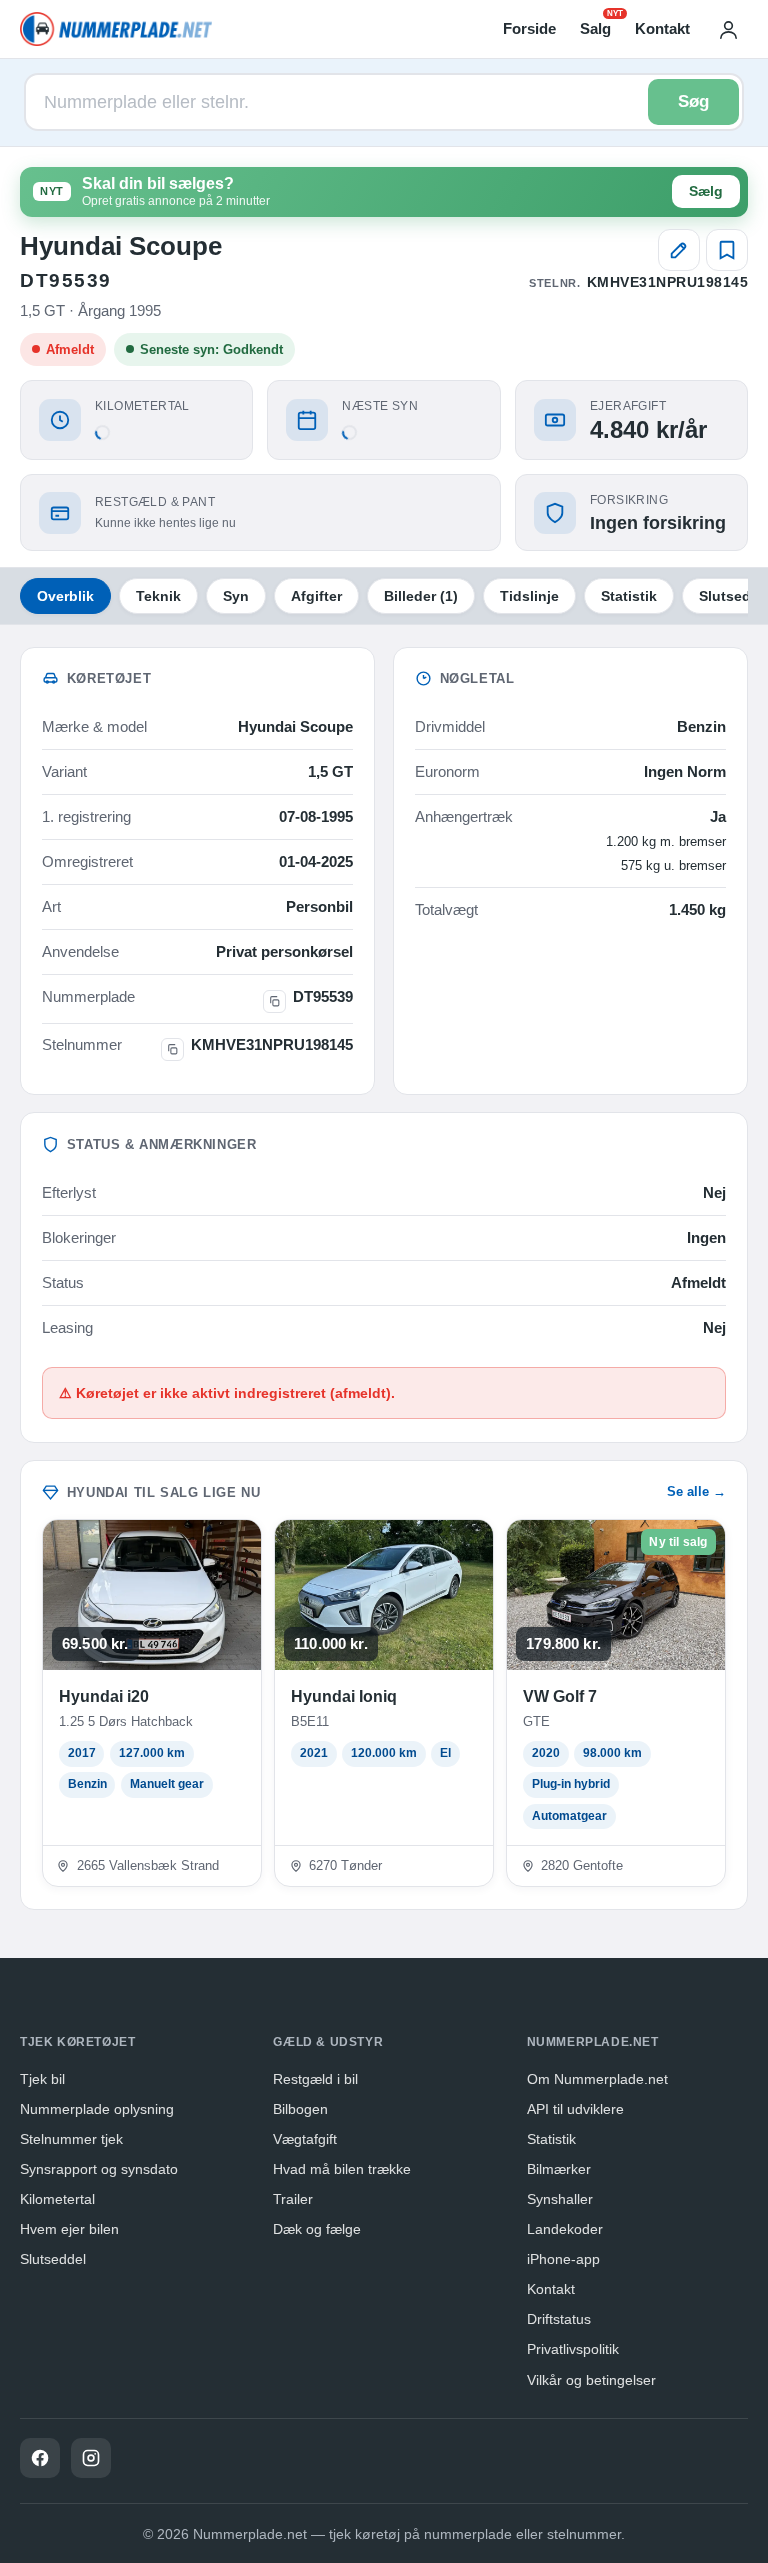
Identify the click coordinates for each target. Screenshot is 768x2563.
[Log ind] (728, 29)
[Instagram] (91, 2458)
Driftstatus (559, 2319)
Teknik (158, 596)
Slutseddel (53, 2259)
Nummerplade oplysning (97, 2109)
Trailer (293, 2199)
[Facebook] (40, 2458)
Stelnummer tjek (71, 2139)
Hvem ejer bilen (69, 2229)
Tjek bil (42, 2079)
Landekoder (565, 2229)
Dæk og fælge (317, 2229)
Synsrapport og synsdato (99, 2169)
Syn (236, 596)
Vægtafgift (305, 2139)
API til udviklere (575, 2109)
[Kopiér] (274, 1001)
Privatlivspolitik (573, 2349)
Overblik (65, 596)
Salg (595, 27)
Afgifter (316, 596)
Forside (529, 28)
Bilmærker (559, 2169)
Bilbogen (300, 2109)
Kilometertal (57, 2199)
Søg (693, 101)
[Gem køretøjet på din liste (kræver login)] (727, 250)
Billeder (421, 596)
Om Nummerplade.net (597, 2079)
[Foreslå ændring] (679, 250)
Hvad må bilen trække (342, 2169)
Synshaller (560, 2199)
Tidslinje (529, 596)
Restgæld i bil (315, 2079)
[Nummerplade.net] (116, 29)
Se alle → (696, 1491)
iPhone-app (563, 2259)
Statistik (629, 596)
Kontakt (662, 28)
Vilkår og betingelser (591, 2380)
